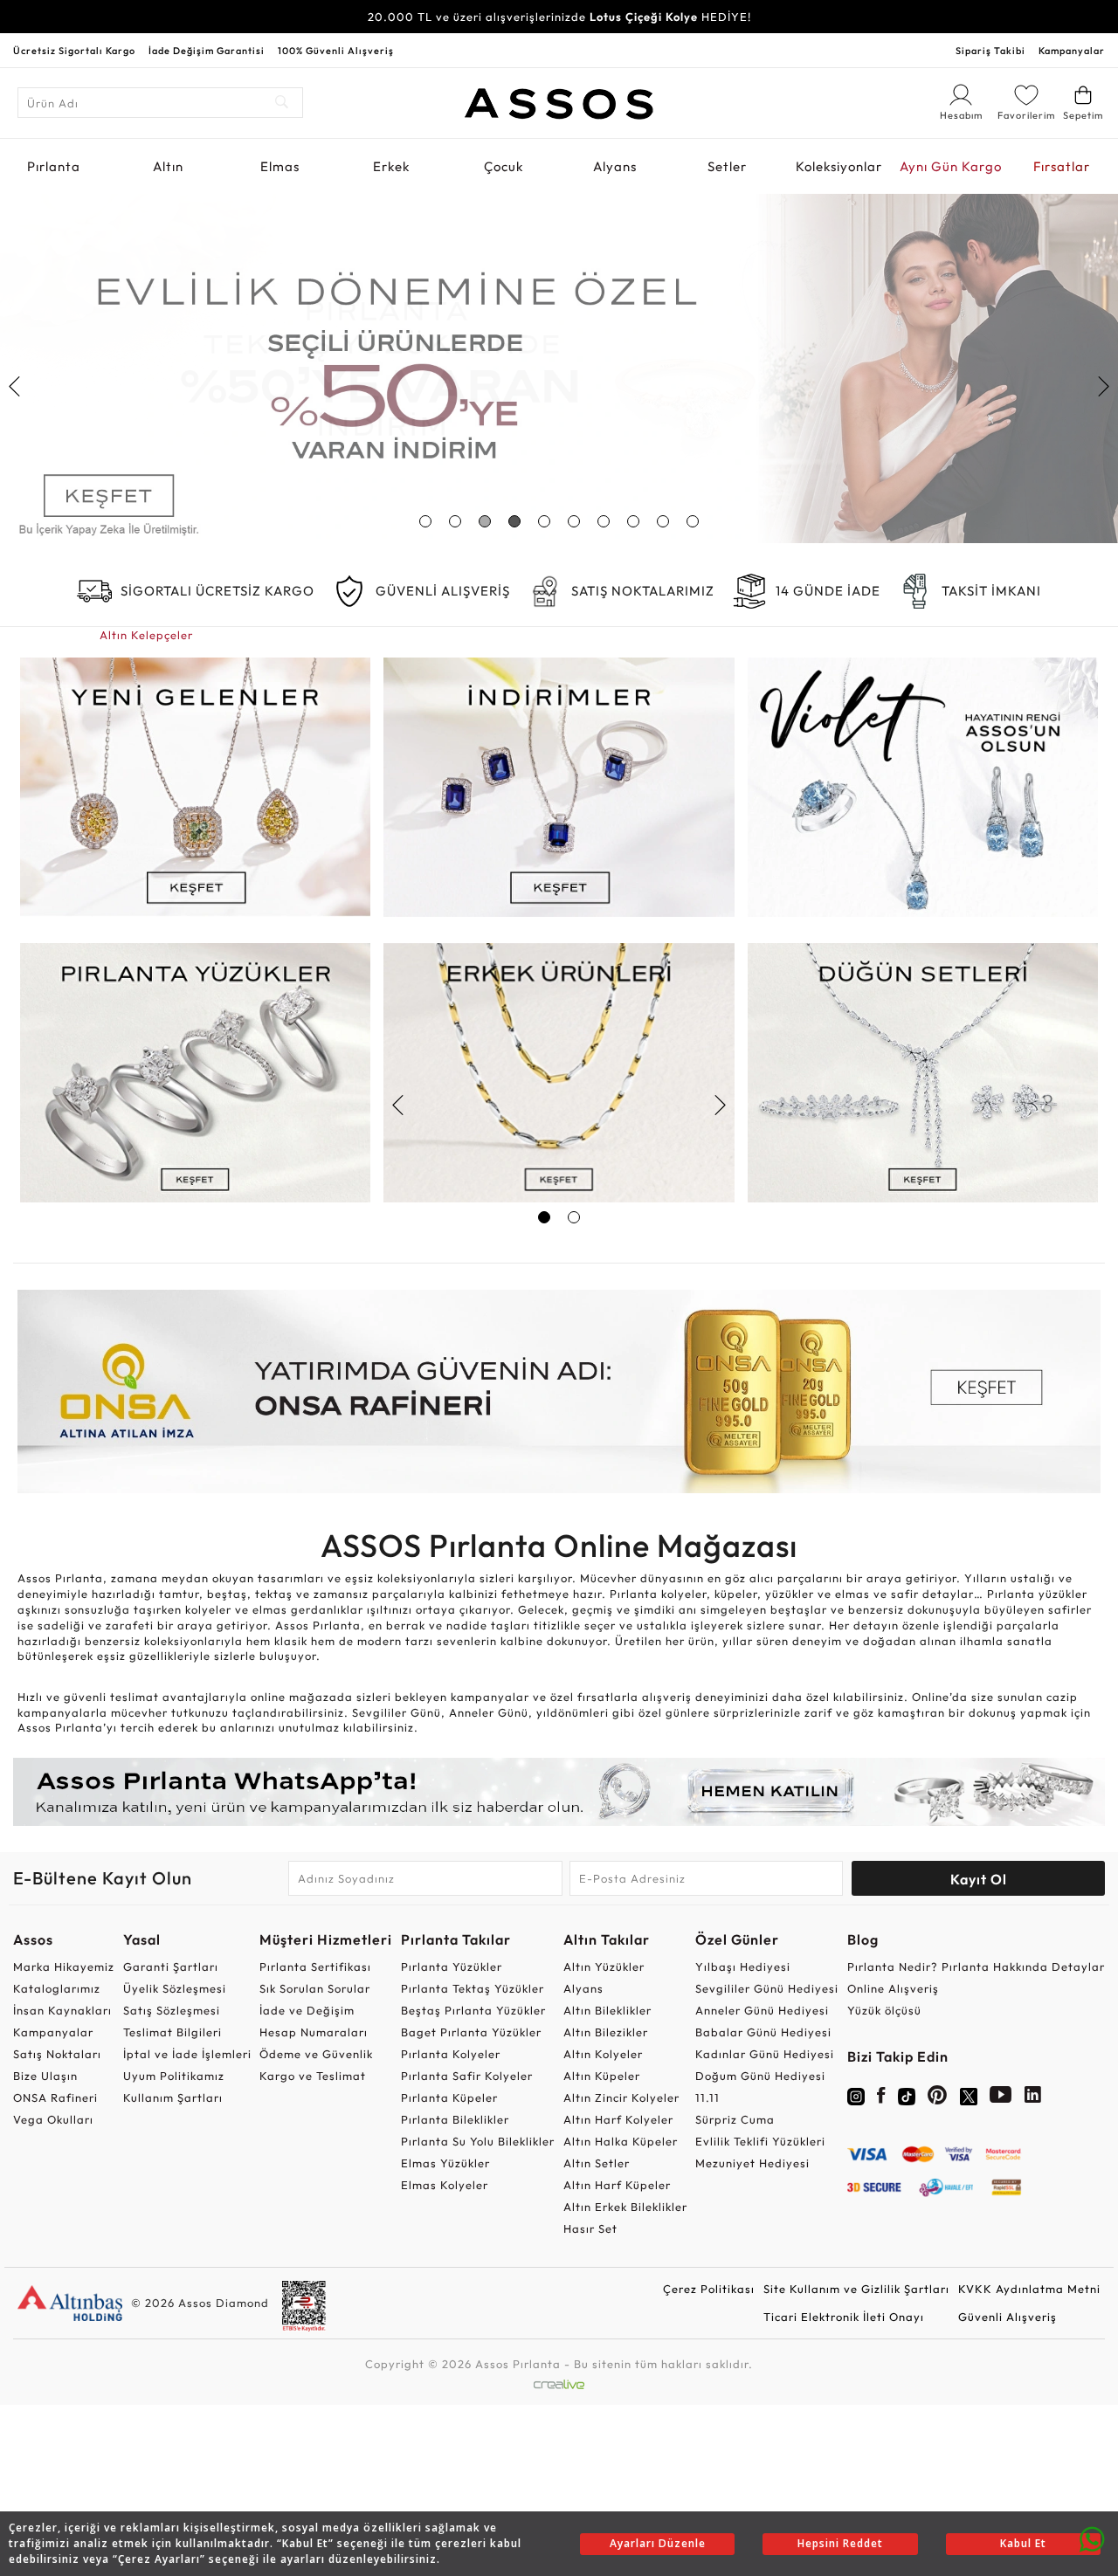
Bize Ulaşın (45, 2076)
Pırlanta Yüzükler (452, 1966)
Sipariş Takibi (990, 51)
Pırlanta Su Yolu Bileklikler (478, 2141)
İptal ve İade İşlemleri (187, 2054)
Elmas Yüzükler (445, 2163)
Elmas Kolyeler (445, 2185)
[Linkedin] (1033, 2098)
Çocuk (504, 166)
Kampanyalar (1072, 51)
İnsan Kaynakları (62, 2010)
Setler (727, 166)
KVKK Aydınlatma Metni (1029, 2289)
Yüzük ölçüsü (884, 2010)
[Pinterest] (938, 2098)
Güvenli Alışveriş (1008, 2317)
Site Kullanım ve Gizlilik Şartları (856, 2289)
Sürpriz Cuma (735, 2119)
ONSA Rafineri (55, 2097)
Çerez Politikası (709, 2289)
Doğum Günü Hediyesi (760, 2076)
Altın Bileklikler (607, 2010)
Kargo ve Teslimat (313, 2076)
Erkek (391, 166)
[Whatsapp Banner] (559, 1792)
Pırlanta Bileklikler (455, 2119)
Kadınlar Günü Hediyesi (765, 2054)
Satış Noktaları (57, 2054)
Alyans (615, 166)
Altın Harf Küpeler (617, 2185)
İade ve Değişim (307, 2010)
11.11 (707, 2097)
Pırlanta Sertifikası (315, 1966)
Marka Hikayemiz (64, 1966)
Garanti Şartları (171, 1966)
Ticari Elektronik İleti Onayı (844, 2317)
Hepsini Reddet (840, 2543)
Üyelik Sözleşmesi (175, 1988)
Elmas (280, 166)
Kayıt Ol (979, 1879)
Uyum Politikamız (174, 2076)
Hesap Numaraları (314, 2032)
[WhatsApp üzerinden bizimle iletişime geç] (1092, 2538)
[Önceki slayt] (15, 386)
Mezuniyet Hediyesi (752, 2163)
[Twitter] (969, 2095)
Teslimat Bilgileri (173, 2032)
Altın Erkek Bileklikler (625, 2207)
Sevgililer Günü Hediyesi (767, 1988)
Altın (168, 166)
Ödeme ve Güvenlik (316, 2054)
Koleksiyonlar (839, 166)
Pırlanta (54, 166)
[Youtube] (1001, 2098)
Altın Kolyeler (603, 2054)
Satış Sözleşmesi (172, 2010)
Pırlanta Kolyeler (451, 2054)
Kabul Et (1023, 2543)
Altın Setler (597, 2163)
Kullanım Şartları (173, 2097)
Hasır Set (590, 2228)
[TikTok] (907, 2095)
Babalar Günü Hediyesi (763, 2032)
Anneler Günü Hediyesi (762, 2010)
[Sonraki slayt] (1103, 386)
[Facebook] (881, 2098)
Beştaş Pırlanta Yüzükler (473, 2010)
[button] (425, 521)
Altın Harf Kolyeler (618, 2119)
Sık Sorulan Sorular (315, 1988)
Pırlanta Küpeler (449, 2097)
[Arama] (283, 103)
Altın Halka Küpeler (621, 2141)
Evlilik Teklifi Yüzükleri (760, 2141)
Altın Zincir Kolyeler (621, 2097)
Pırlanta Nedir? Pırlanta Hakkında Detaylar (976, 1966)
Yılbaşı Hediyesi (743, 1966)
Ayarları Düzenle (658, 2543)
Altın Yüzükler (604, 1966)
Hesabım (961, 116)
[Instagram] (856, 2095)
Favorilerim (1026, 115)
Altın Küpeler (602, 2076)
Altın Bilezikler (606, 2032)
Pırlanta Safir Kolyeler (467, 2076)
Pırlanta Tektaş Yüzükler (473, 1988)
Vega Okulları (53, 2119)
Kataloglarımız (57, 1988)
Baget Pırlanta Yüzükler (471, 2032)
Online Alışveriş (893, 1988)
